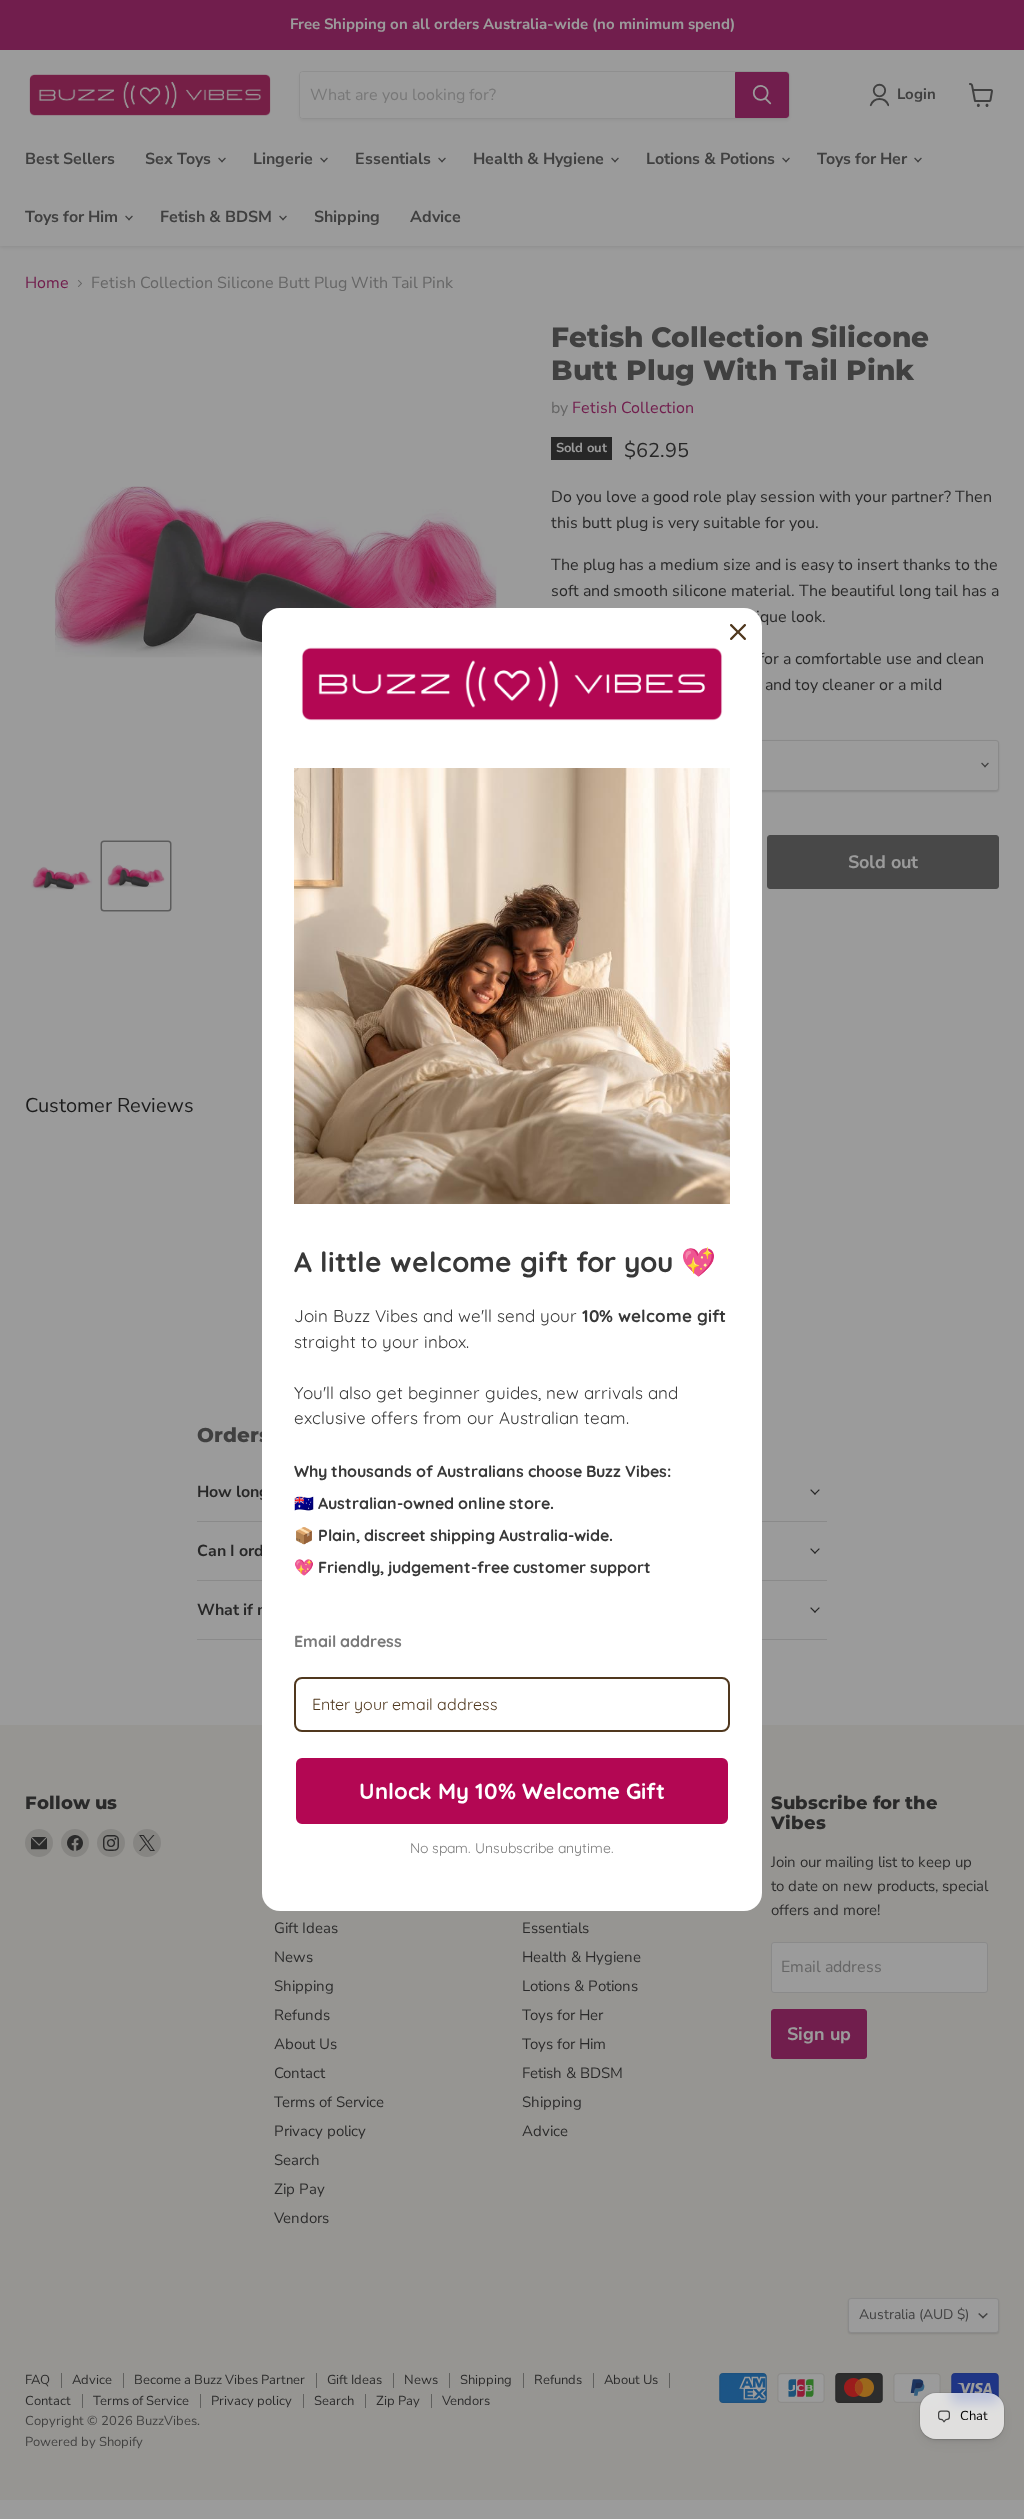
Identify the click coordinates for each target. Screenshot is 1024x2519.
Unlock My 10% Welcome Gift (512, 1791)
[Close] (738, 632)
